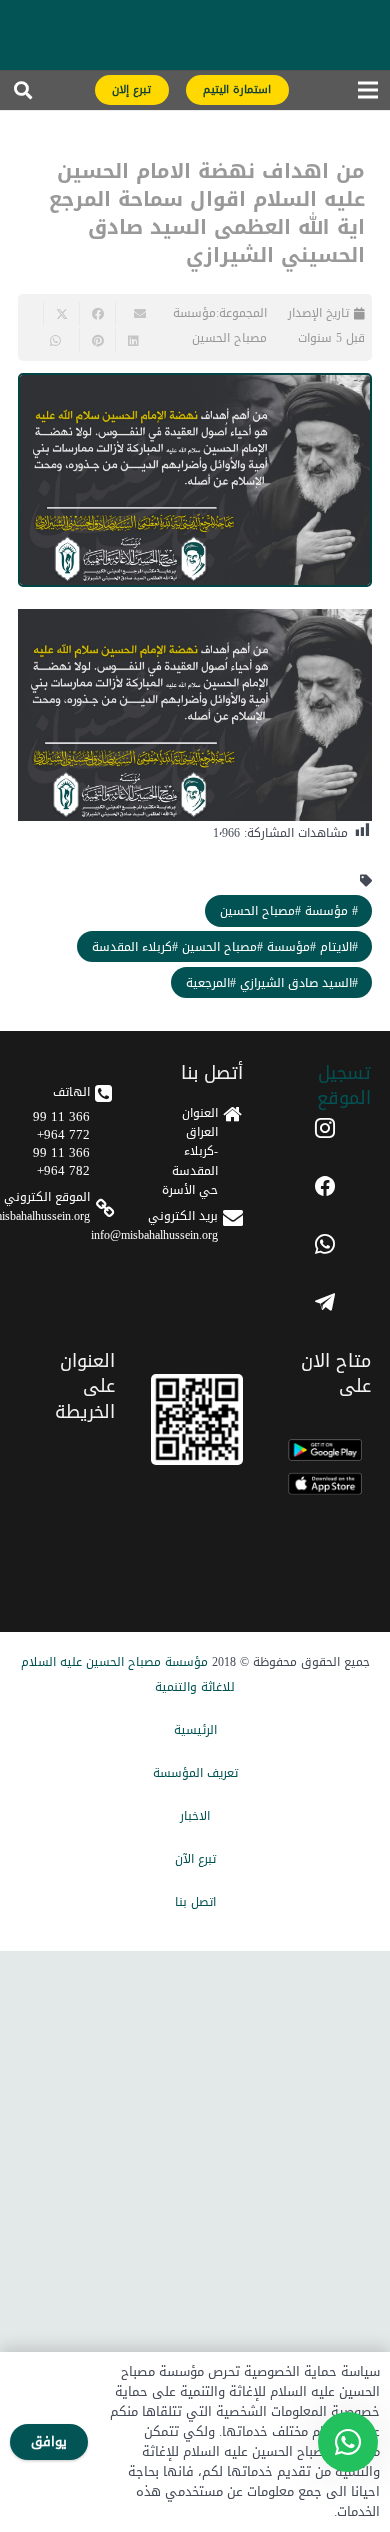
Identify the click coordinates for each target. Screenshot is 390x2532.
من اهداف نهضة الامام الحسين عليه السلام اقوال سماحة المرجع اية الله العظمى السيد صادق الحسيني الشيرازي (207, 213)
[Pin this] (97, 341)
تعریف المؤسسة (195, 1773)
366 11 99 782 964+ (61, 1161)
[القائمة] (367, 95)
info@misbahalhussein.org (154, 1235)
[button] (23, 95)
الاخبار (195, 1816)
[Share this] (97, 314)
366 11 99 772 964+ (61, 1125)
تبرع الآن (195, 1859)
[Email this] (133, 314)
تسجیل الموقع (344, 1085)
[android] (325, 1450)
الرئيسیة (195, 1730)
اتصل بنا (195, 1902)
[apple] (325, 1484)
